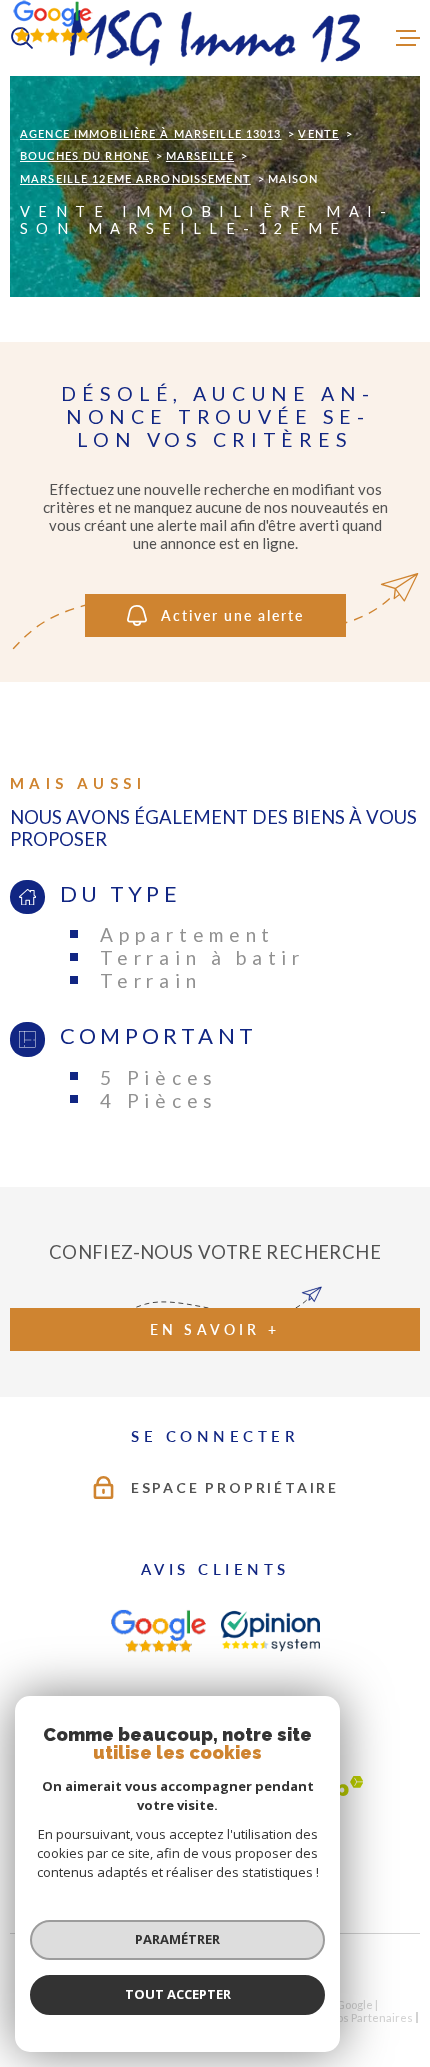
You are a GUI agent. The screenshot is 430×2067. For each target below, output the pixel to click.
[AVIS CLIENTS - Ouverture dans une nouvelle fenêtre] (158, 1631)
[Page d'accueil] (215, 38)
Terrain (150, 980)
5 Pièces (159, 1077)
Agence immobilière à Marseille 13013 (151, 133)
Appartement (187, 934)
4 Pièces (159, 1100)
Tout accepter (178, 1994)
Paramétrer (177, 1939)
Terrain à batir (202, 957)
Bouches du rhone (84, 155)
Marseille (200, 155)
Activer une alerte (232, 615)
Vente (318, 133)
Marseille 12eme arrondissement (135, 178)
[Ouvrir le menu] (408, 38)
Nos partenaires (370, 2017)
